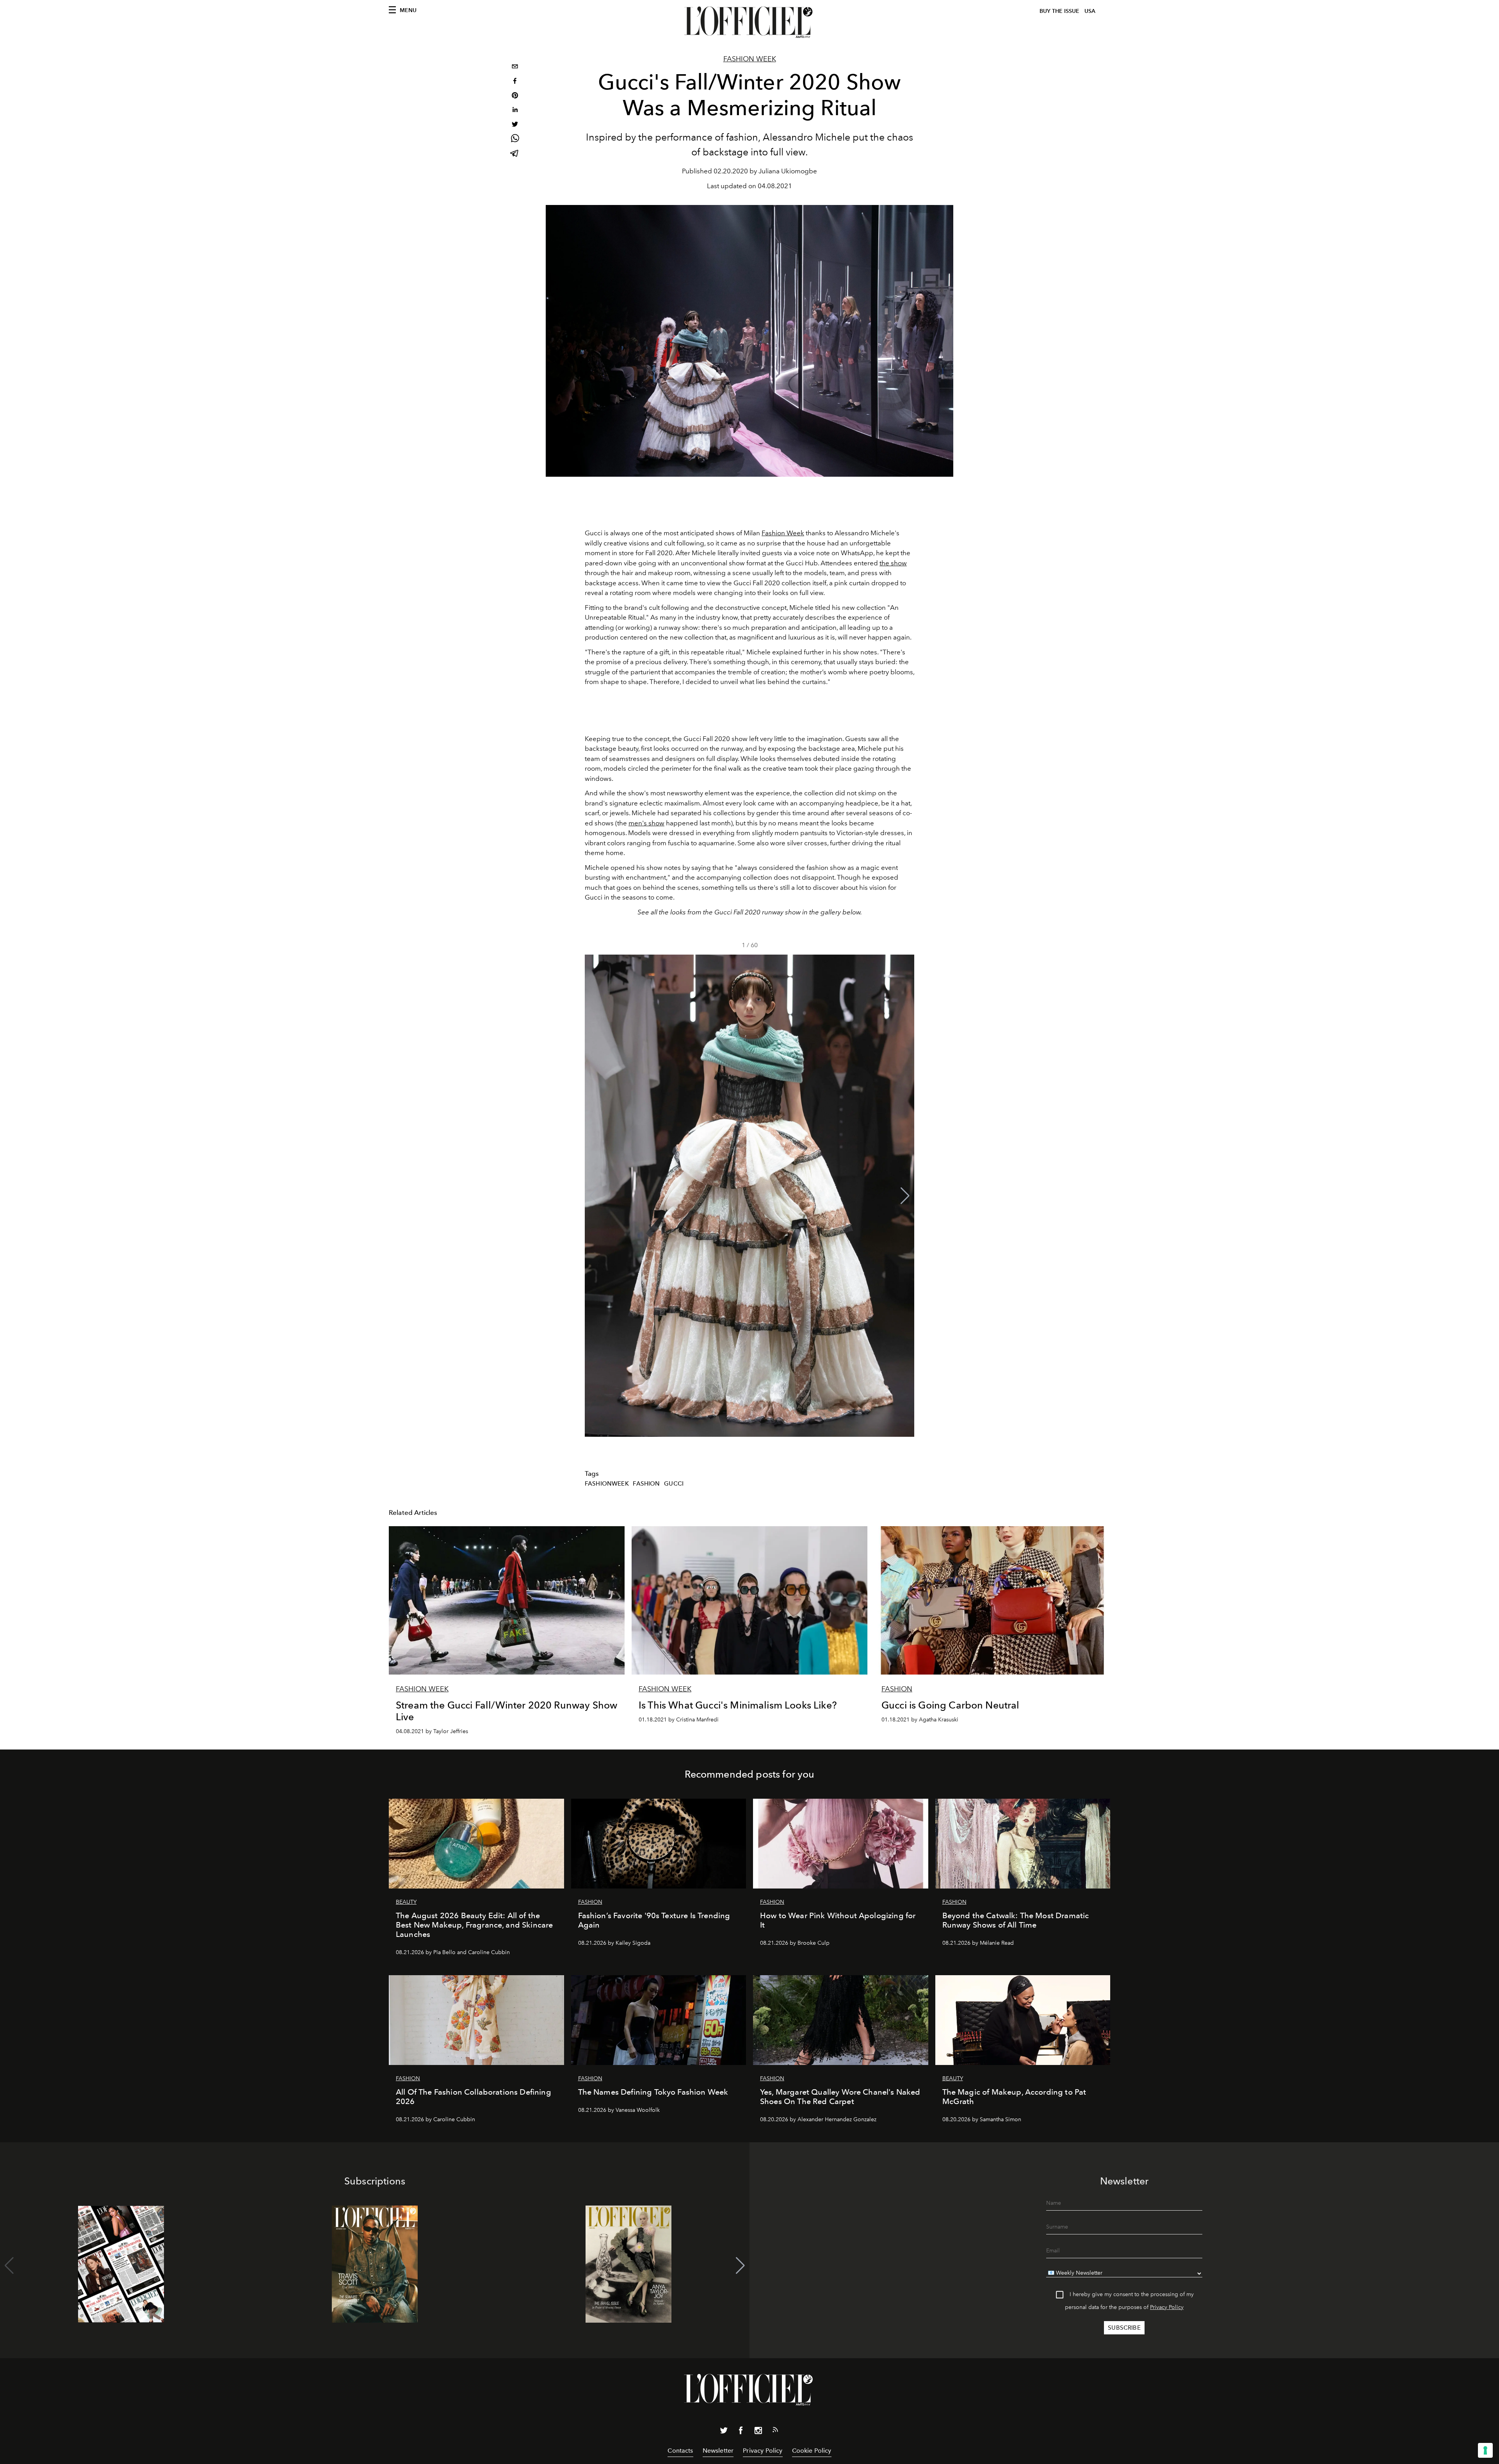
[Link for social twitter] (724, 2432)
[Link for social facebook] (741, 2432)
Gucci (674, 1484)
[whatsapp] (515, 140)
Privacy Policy (1167, 2307)
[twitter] (515, 125)
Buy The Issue (1059, 11)
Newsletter (718, 2451)
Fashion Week (750, 59)
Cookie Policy (812, 2451)
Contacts (680, 2451)
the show (893, 563)
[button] (905, 1196)
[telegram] (515, 154)
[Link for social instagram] (758, 2432)
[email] (515, 67)
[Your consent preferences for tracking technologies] (1485, 2450)
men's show (646, 823)
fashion (646, 1484)
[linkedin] (515, 111)
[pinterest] (515, 96)
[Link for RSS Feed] (775, 2431)
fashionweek (607, 1484)
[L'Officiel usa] (749, 22)
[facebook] (515, 82)
